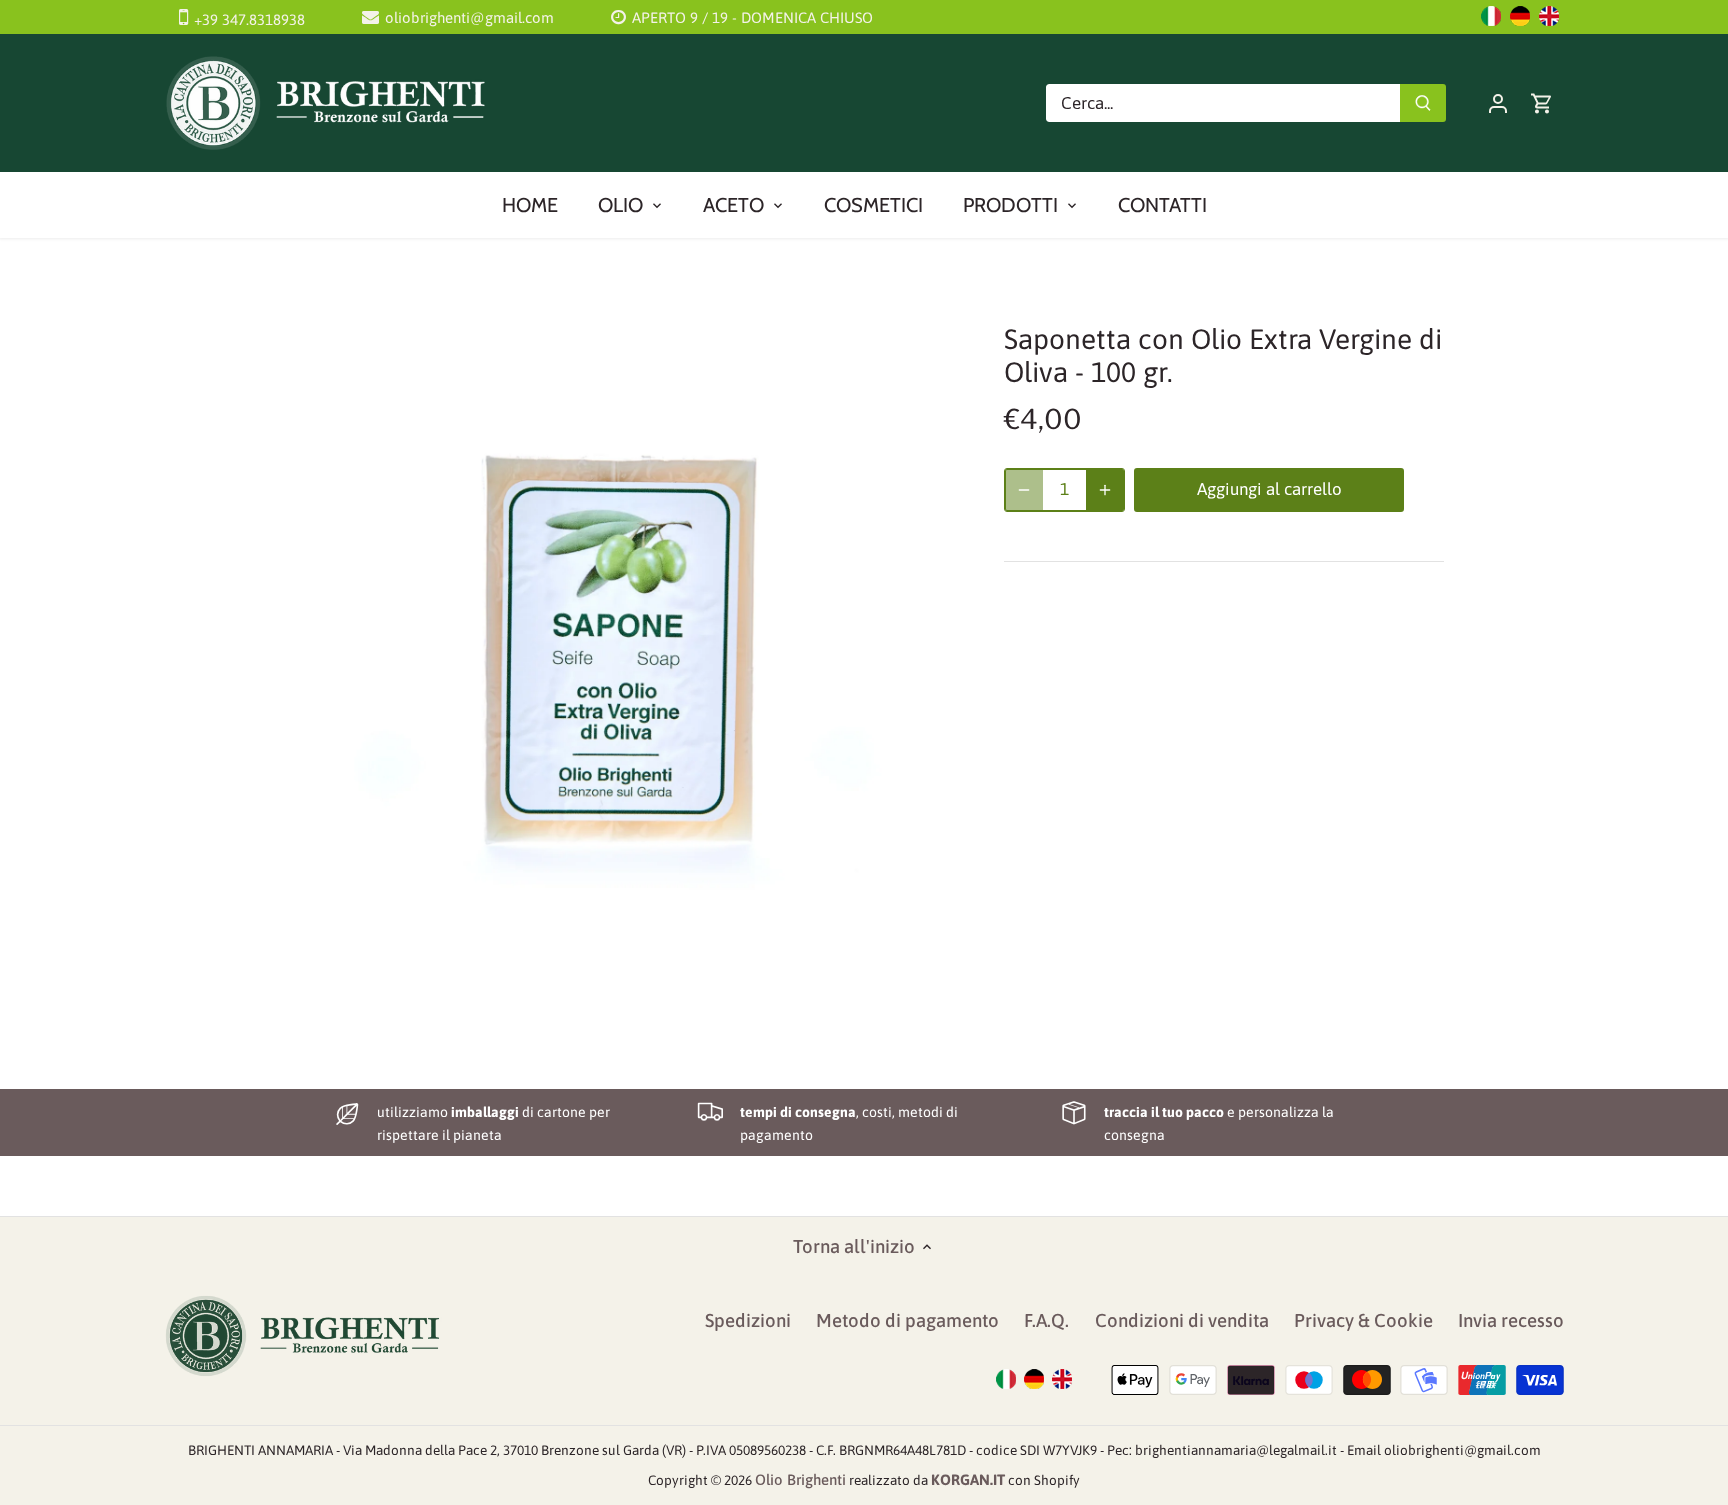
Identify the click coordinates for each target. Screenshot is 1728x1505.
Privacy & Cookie (1363, 1320)
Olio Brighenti (800, 1479)
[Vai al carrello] (1542, 102)
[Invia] (1423, 103)
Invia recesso (1511, 1320)
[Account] (1498, 102)
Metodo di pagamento (907, 1320)
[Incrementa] (1105, 490)
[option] (620, 634)
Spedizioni (748, 1320)
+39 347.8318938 (249, 19)
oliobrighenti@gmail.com (469, 17)
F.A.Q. (1046, 1320)
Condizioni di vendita (1182, 1320)
